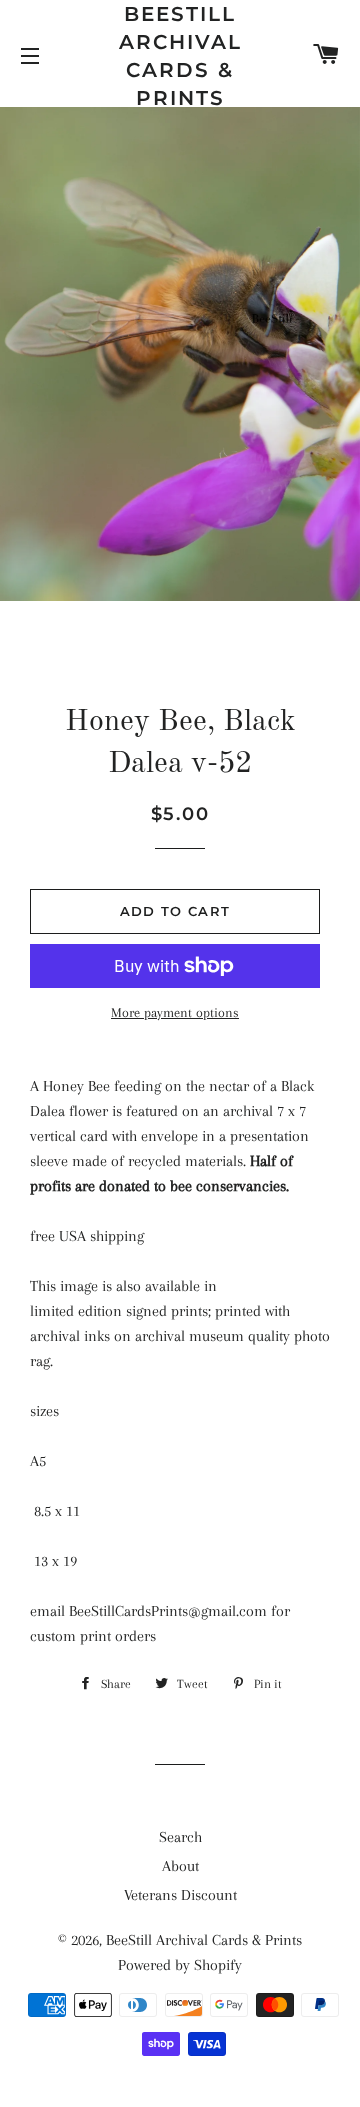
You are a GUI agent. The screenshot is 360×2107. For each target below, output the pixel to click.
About (180, 1866)
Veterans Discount (180, 1895)
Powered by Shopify (180, 1965)
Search (180, 1837)
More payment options (175, 1012)
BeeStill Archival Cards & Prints (180, 56)
